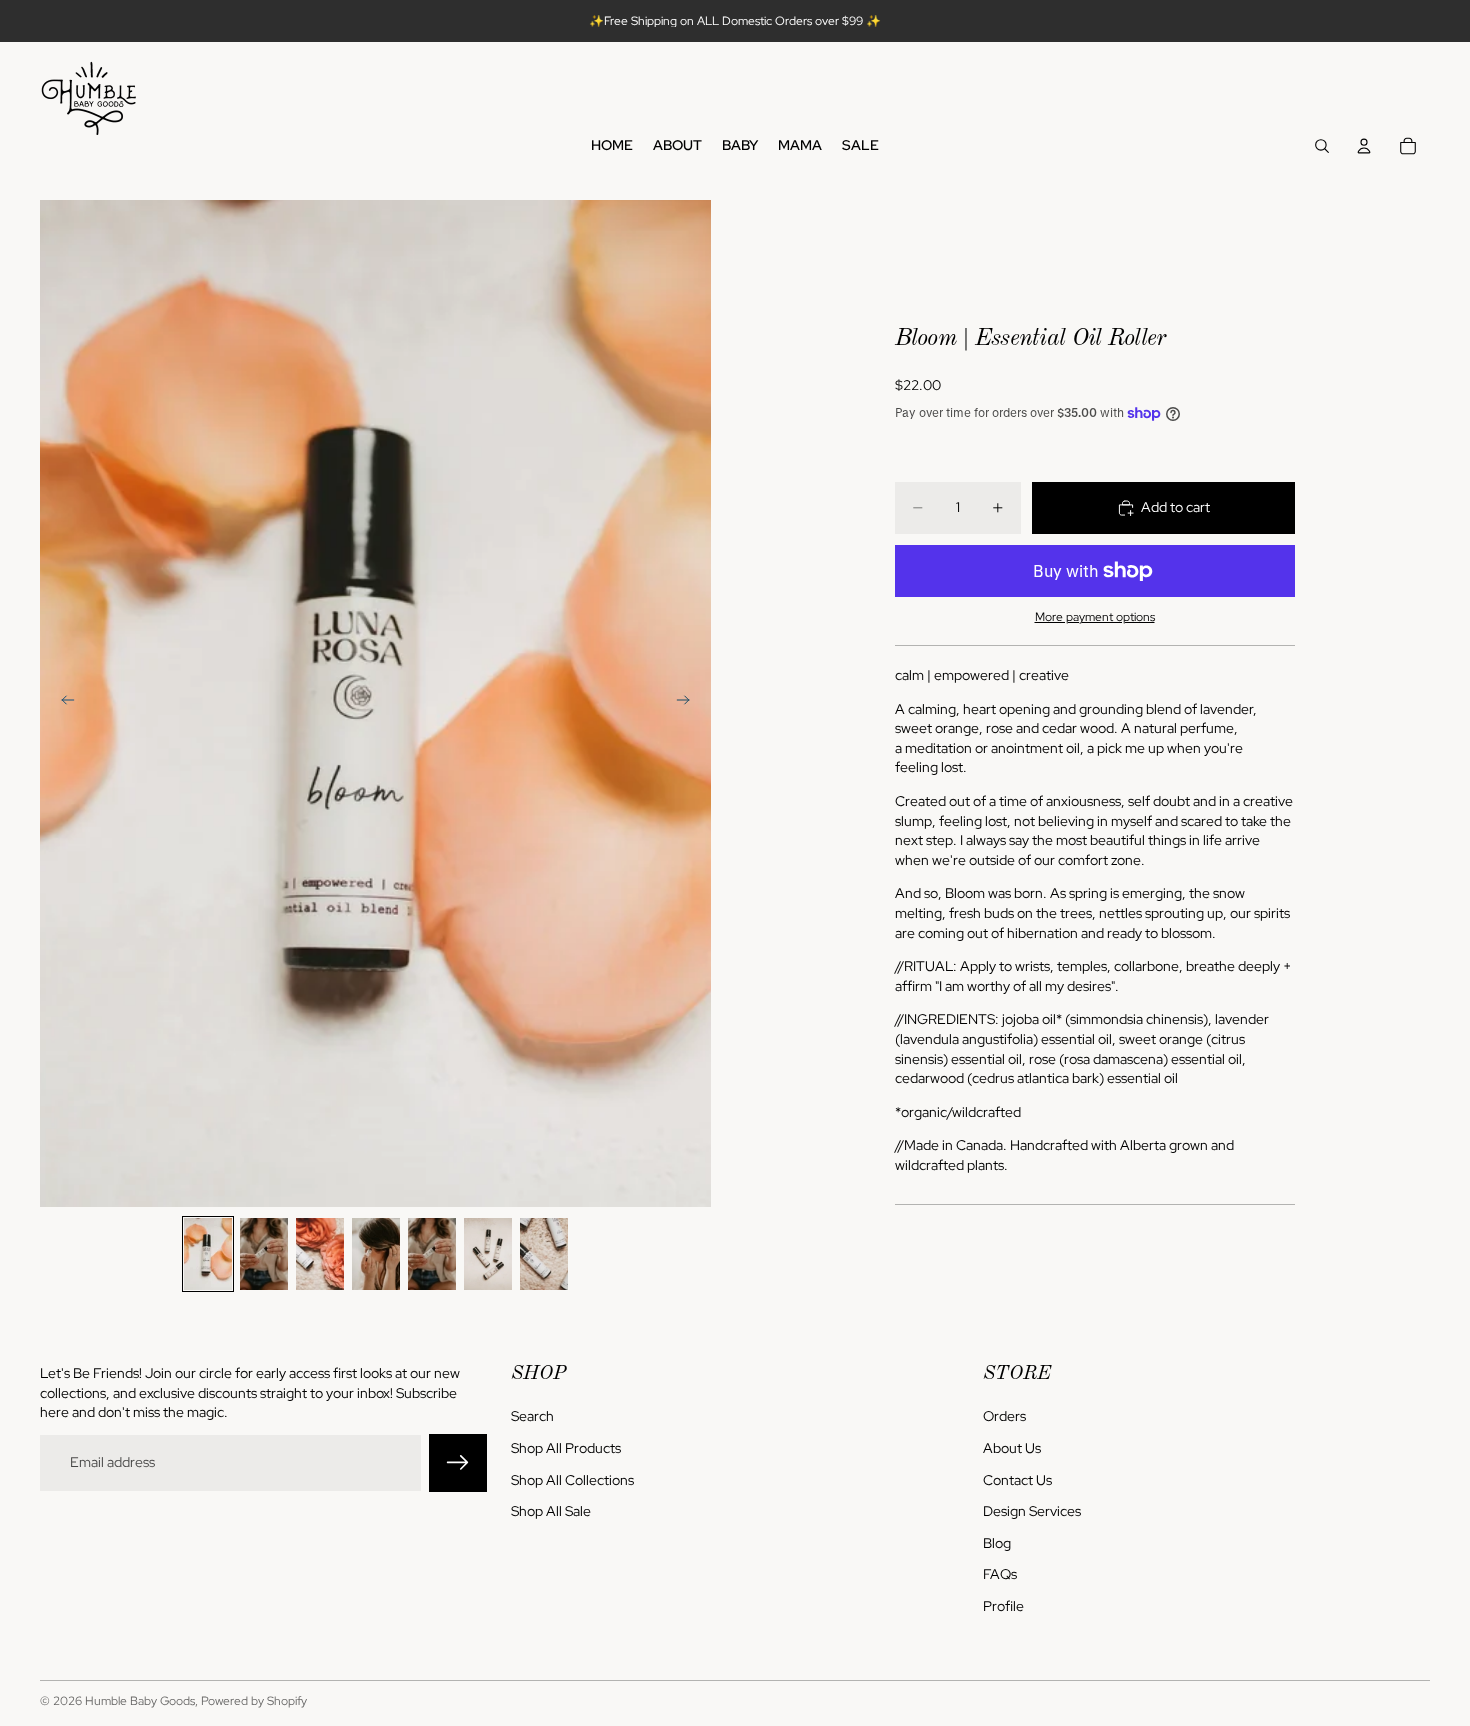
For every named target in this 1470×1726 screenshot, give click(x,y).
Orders (1004, 1416)
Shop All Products (566, 1448)
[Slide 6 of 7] (488, 1254)
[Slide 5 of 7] (432, 1254)
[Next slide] (689, 703)
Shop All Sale (551, 1511)
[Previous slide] (62, 703)
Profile (1003, 1606)
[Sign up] (458, 1463)
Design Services (1032, 1511)
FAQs (1000, 1574)
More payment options (1095, 617)
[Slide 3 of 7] (320, 1254)
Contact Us (1017, 1479)
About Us (1012, 1448)
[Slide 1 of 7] (208, 1254)
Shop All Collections (572, 1479)
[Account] (1364, 146)
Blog (997, 1543)
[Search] (1322, 146)
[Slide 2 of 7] (264, 1254)
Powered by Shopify (254, 1701)
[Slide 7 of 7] (544, 1254)
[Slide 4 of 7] (376, 1254)
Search (532, 1416)
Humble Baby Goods (140, 1701)
